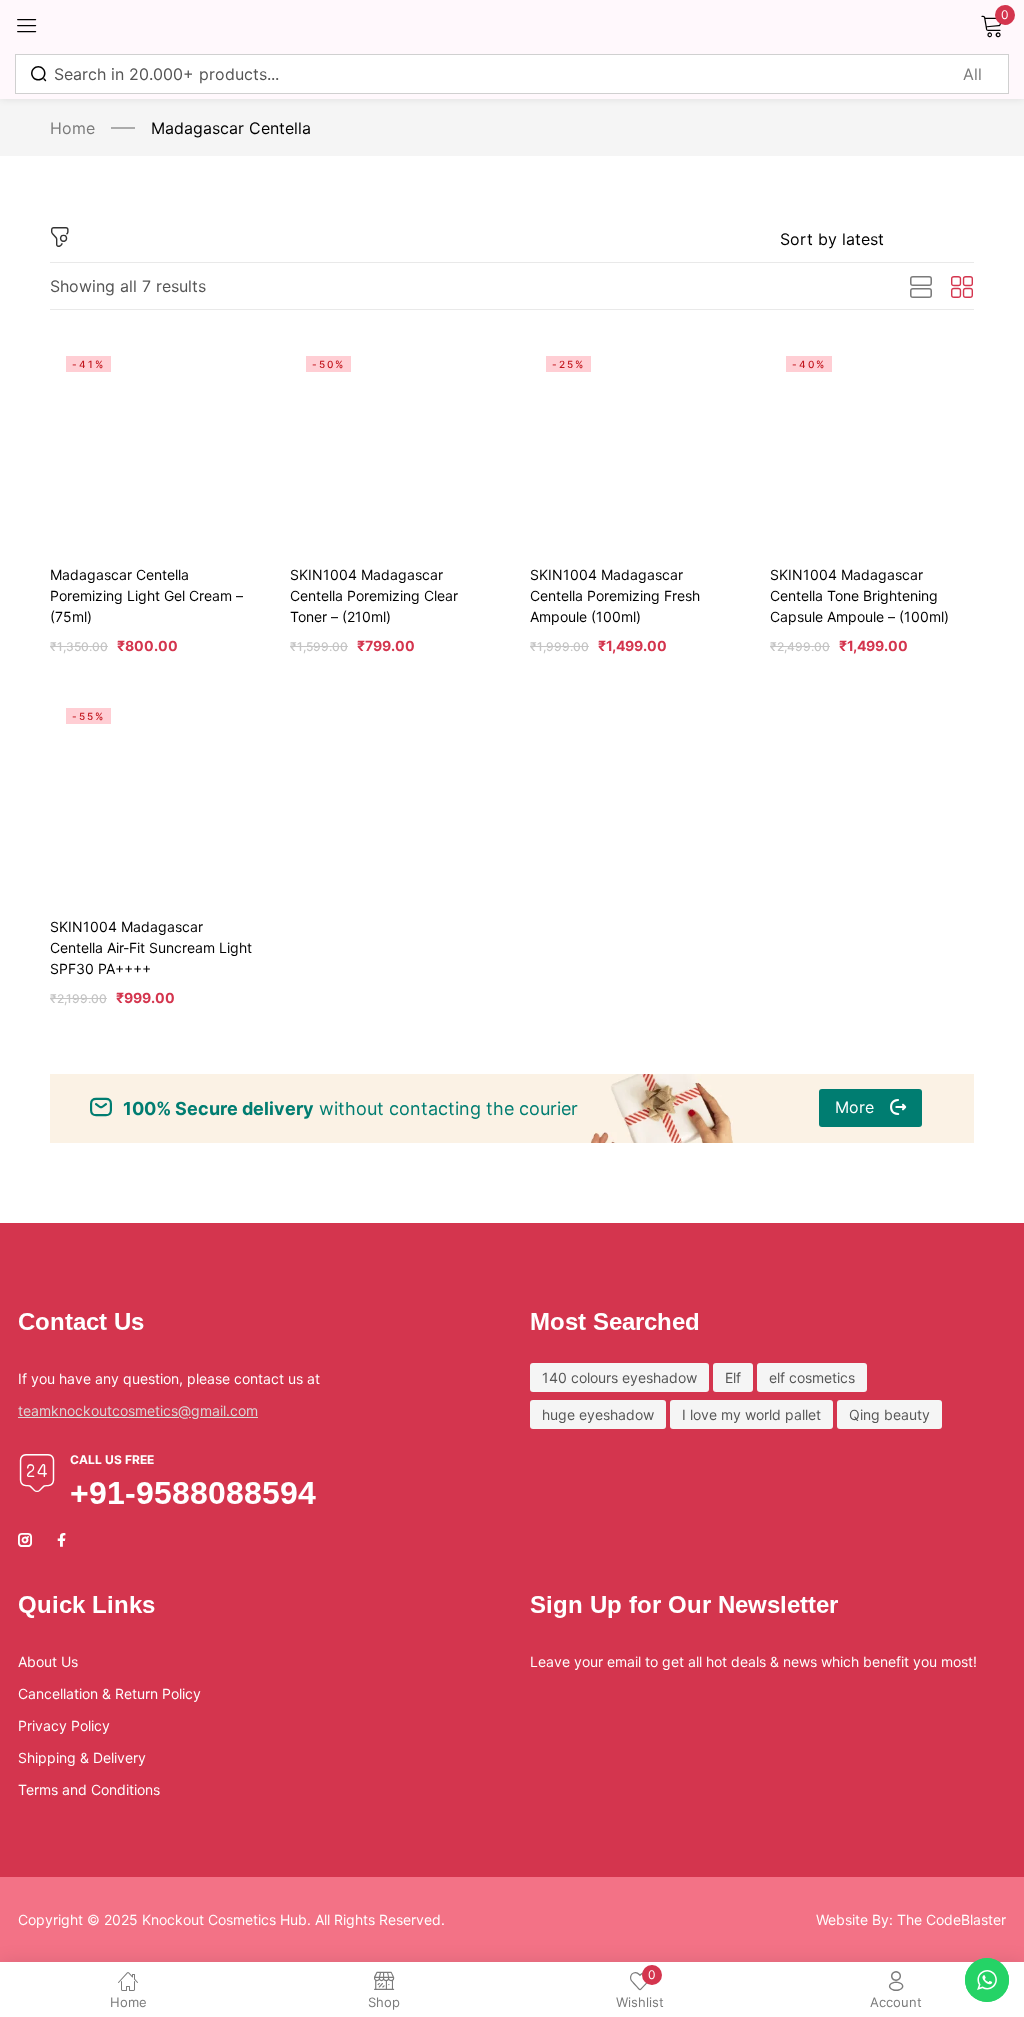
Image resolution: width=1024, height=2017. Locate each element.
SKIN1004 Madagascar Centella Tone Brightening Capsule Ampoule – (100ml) (859, 595)
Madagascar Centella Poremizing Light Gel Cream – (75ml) (146, 595)
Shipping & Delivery (82, 1757)
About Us (48, 1661)
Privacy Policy (64, 1725)
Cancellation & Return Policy (109, 1693)
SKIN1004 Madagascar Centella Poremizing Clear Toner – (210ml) (374, 595)
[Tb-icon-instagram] (25, 1540)
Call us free (112, 1459)
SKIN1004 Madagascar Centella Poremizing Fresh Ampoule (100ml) (615, 595)
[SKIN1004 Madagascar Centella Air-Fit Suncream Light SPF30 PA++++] (152, 794)
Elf (733, 1377)
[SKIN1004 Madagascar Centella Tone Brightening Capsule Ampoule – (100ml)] (872, 442)
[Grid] (962, 288)
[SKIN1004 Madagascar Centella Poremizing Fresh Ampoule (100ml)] (632, 442)
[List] (921, 288)
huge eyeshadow (598, 1414)
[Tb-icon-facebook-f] (64, 1540)
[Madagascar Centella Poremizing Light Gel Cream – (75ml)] (152, 442)
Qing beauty (889, 1414)
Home (72, 128)
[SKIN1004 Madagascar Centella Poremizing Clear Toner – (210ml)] (392, 442)
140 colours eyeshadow (619, 1377)
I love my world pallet (751, 1414)
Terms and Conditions (89, 1789)
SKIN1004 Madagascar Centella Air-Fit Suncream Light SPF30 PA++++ (151, 947)
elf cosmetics (812, 1377)
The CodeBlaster (951, 1919)
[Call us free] (37, 1473)
